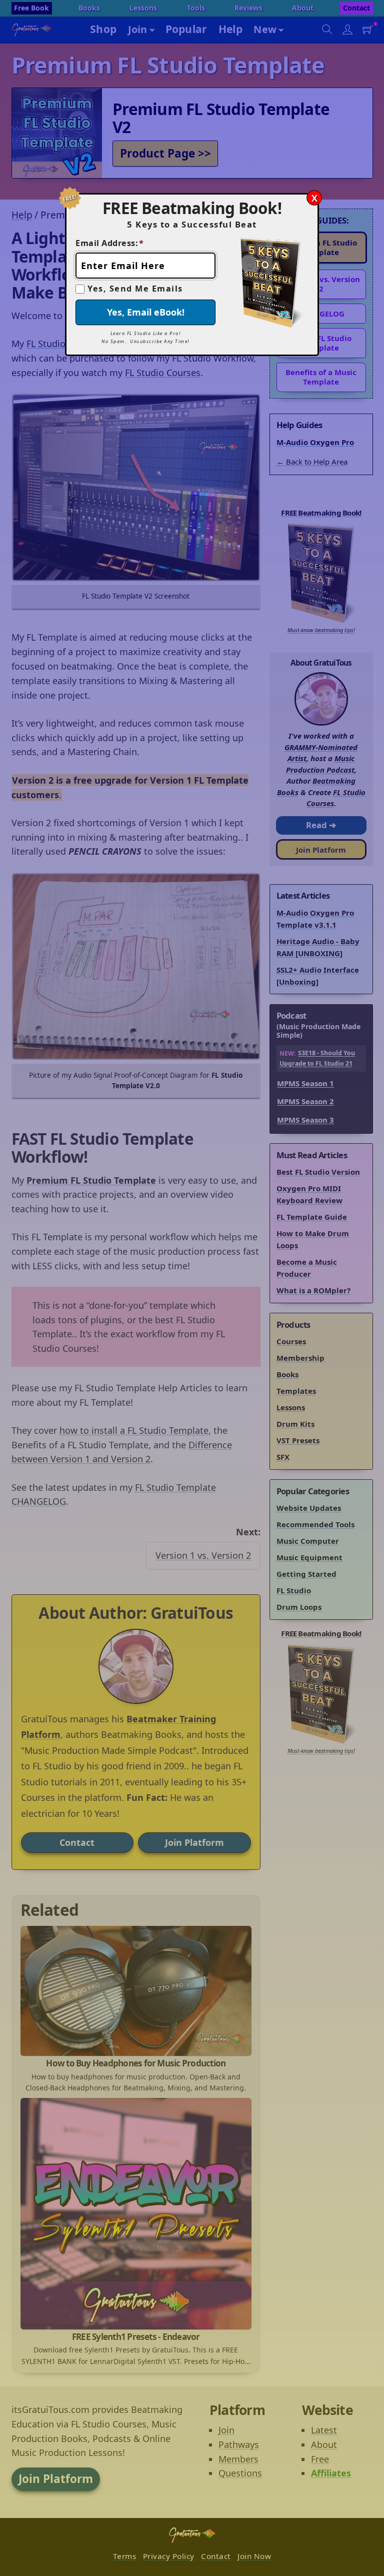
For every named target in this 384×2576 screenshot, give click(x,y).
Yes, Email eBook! (146, 312)
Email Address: (110, 243)
